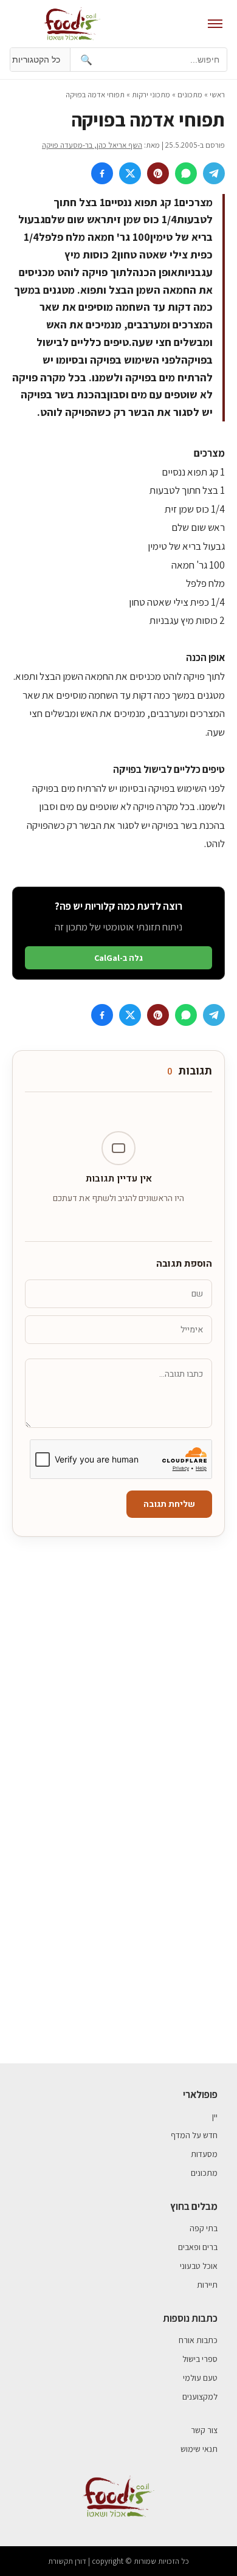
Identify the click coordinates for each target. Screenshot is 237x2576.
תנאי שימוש (199, 2449)
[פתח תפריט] (215, 24)
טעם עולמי (200, 2378)
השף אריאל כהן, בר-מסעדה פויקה (92, 145)
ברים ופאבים (198, 2247)
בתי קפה (204, 2228)
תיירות (207, 2285)
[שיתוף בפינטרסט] (158, 173)
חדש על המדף (194, 2135)
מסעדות (204, 2154)
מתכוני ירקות (151, 95)
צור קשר (204, 2430)
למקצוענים (200, 2397)
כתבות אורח (198, 2340)
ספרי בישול (200, 2359)
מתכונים (190, 95)
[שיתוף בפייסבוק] (102, 173)
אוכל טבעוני (199, 2266)
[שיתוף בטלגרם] (214, 173)
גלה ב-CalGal (118, 958)
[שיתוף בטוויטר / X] (130, 173)
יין (215, 2116)
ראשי (217, 95)
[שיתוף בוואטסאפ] (186, 173)
